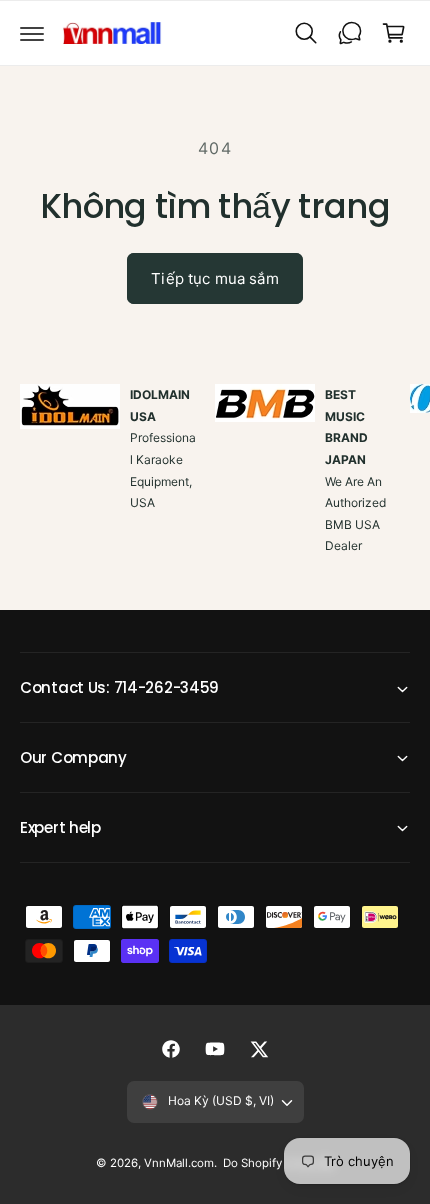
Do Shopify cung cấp (278, 1163)
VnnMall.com (179, 1163)
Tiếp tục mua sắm (214, 278)
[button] (32, 33)
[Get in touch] (350, 33)
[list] (215, 492)
